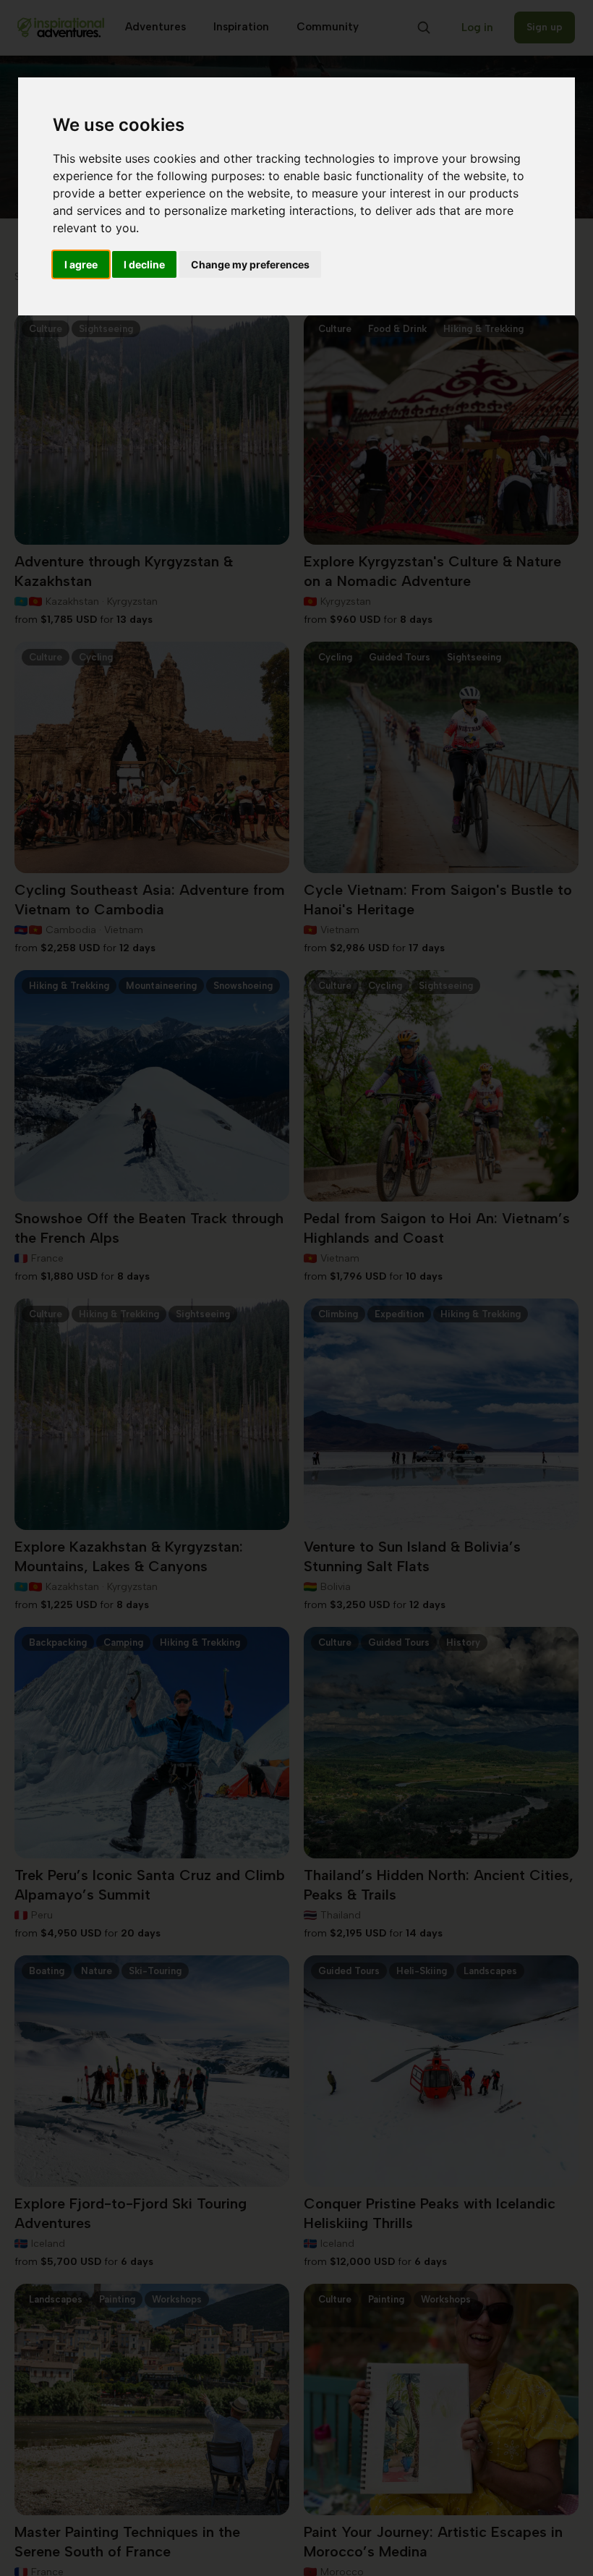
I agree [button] (81, 264)
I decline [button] (144, 264)
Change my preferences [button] (250, 264)
